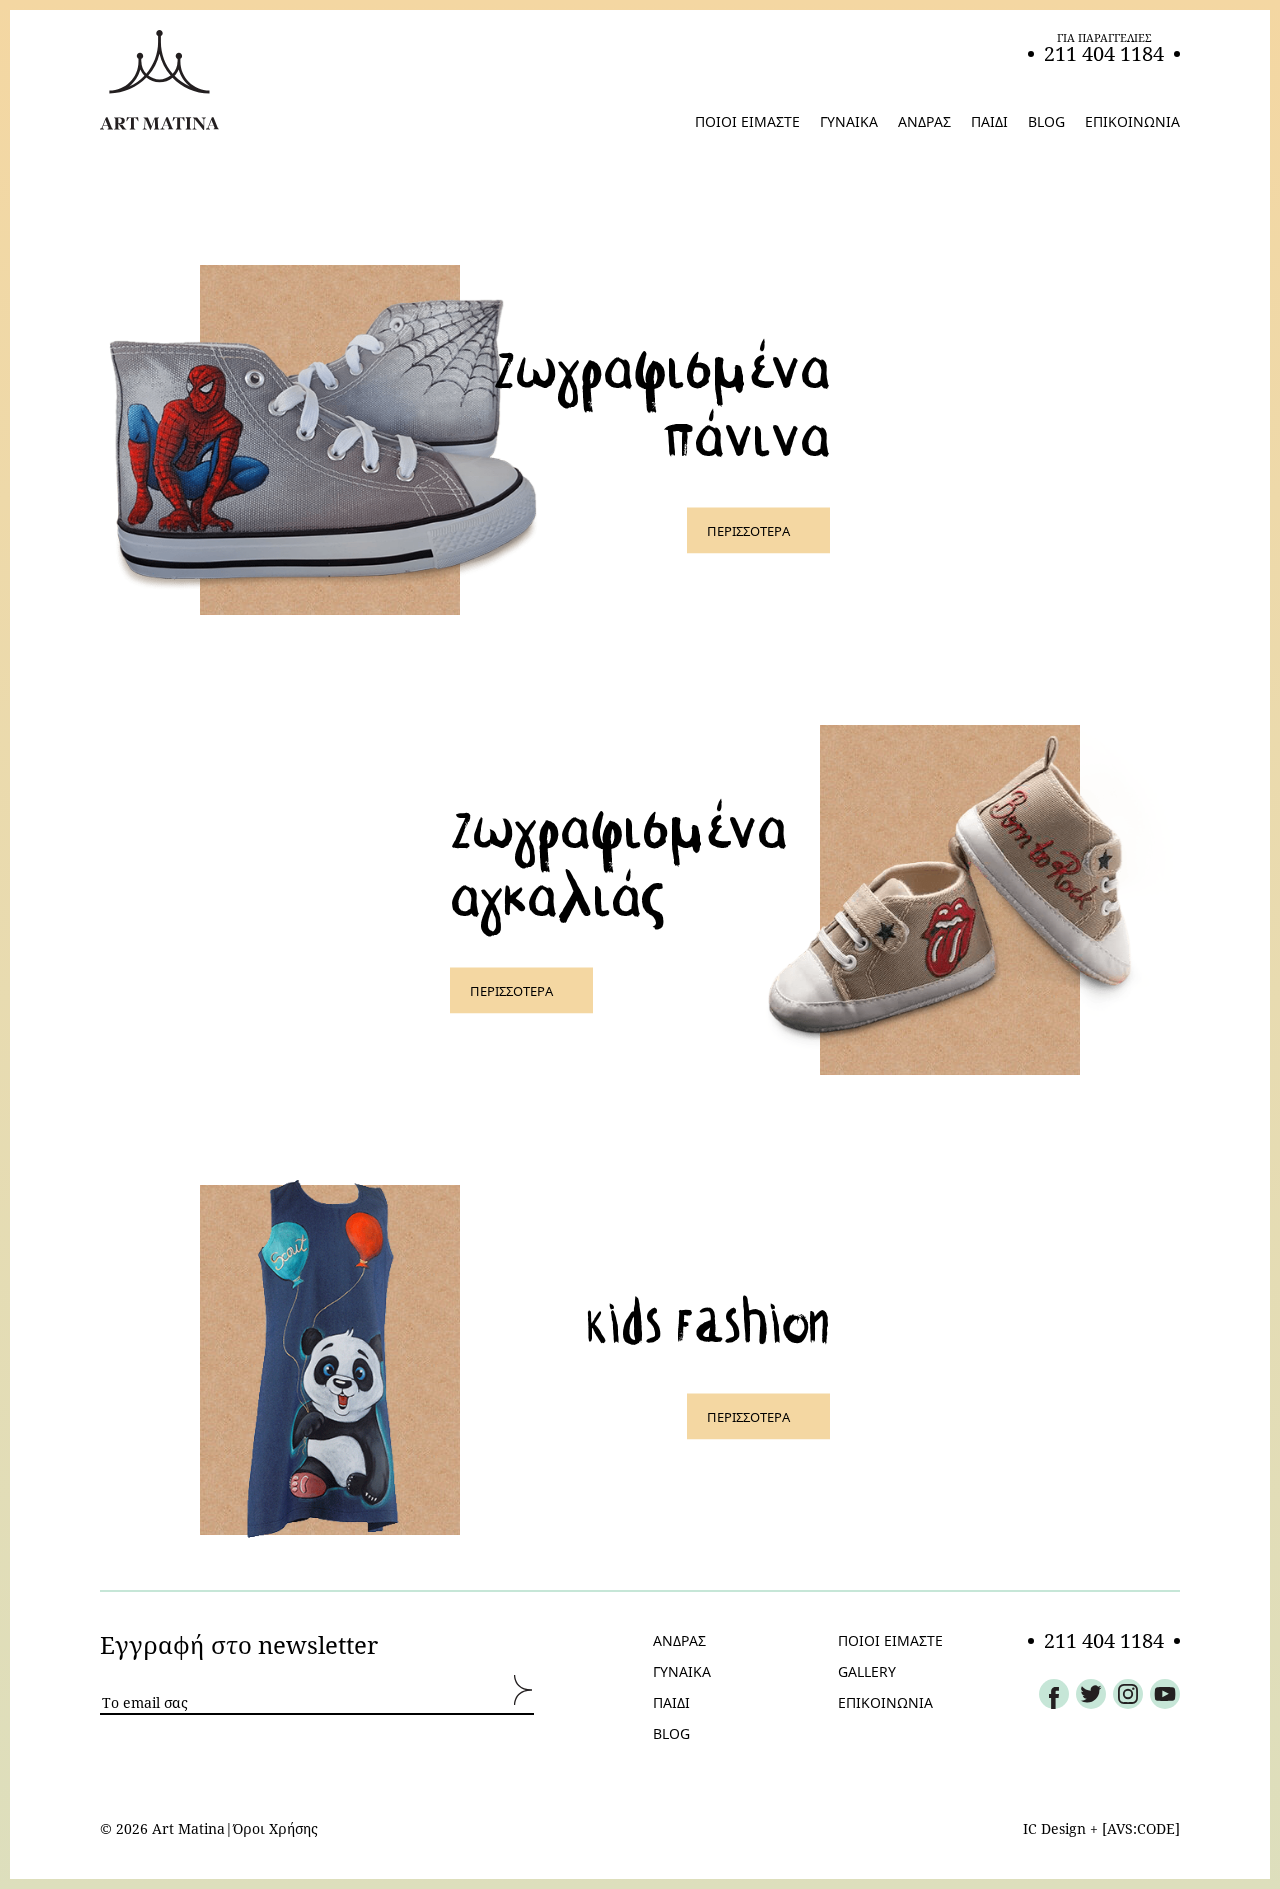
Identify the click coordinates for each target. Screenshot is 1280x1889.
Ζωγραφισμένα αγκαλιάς (618, 858)
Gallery (867, 1672)
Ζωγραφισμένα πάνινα (661, 398)
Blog (671, 1734)
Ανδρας (679, 1641)
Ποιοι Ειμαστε (890, 1641)
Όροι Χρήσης (275, 1829)
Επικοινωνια (885, 1703)
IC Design (1054, 1828)
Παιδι (671, 1703)
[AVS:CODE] (1141, 1828)
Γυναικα (682, 1672)
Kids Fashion (708, 1318)
